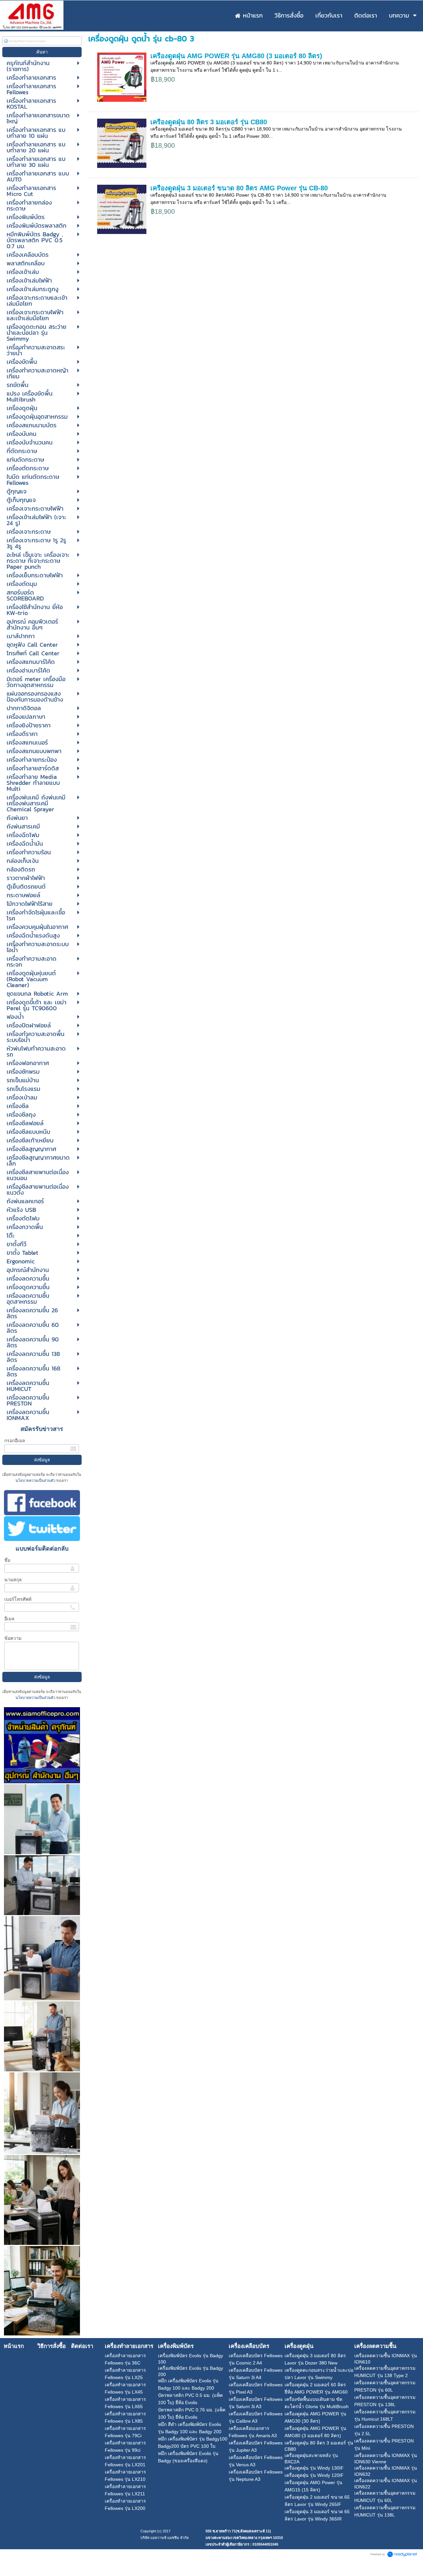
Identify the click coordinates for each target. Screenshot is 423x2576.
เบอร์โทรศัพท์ (18, 1599)
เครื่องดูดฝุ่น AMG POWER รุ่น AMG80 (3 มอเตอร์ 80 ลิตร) (236, 56)
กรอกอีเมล (15, 1441)
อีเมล (9, 1619)
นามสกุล (13, 1580)
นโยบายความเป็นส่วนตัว (36, 1480)
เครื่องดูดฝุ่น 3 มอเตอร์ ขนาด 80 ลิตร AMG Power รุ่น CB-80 (239, 188)
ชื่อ (7, 1560)
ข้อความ (13, 1638)
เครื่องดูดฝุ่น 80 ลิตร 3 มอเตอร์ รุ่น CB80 (209, 122)
